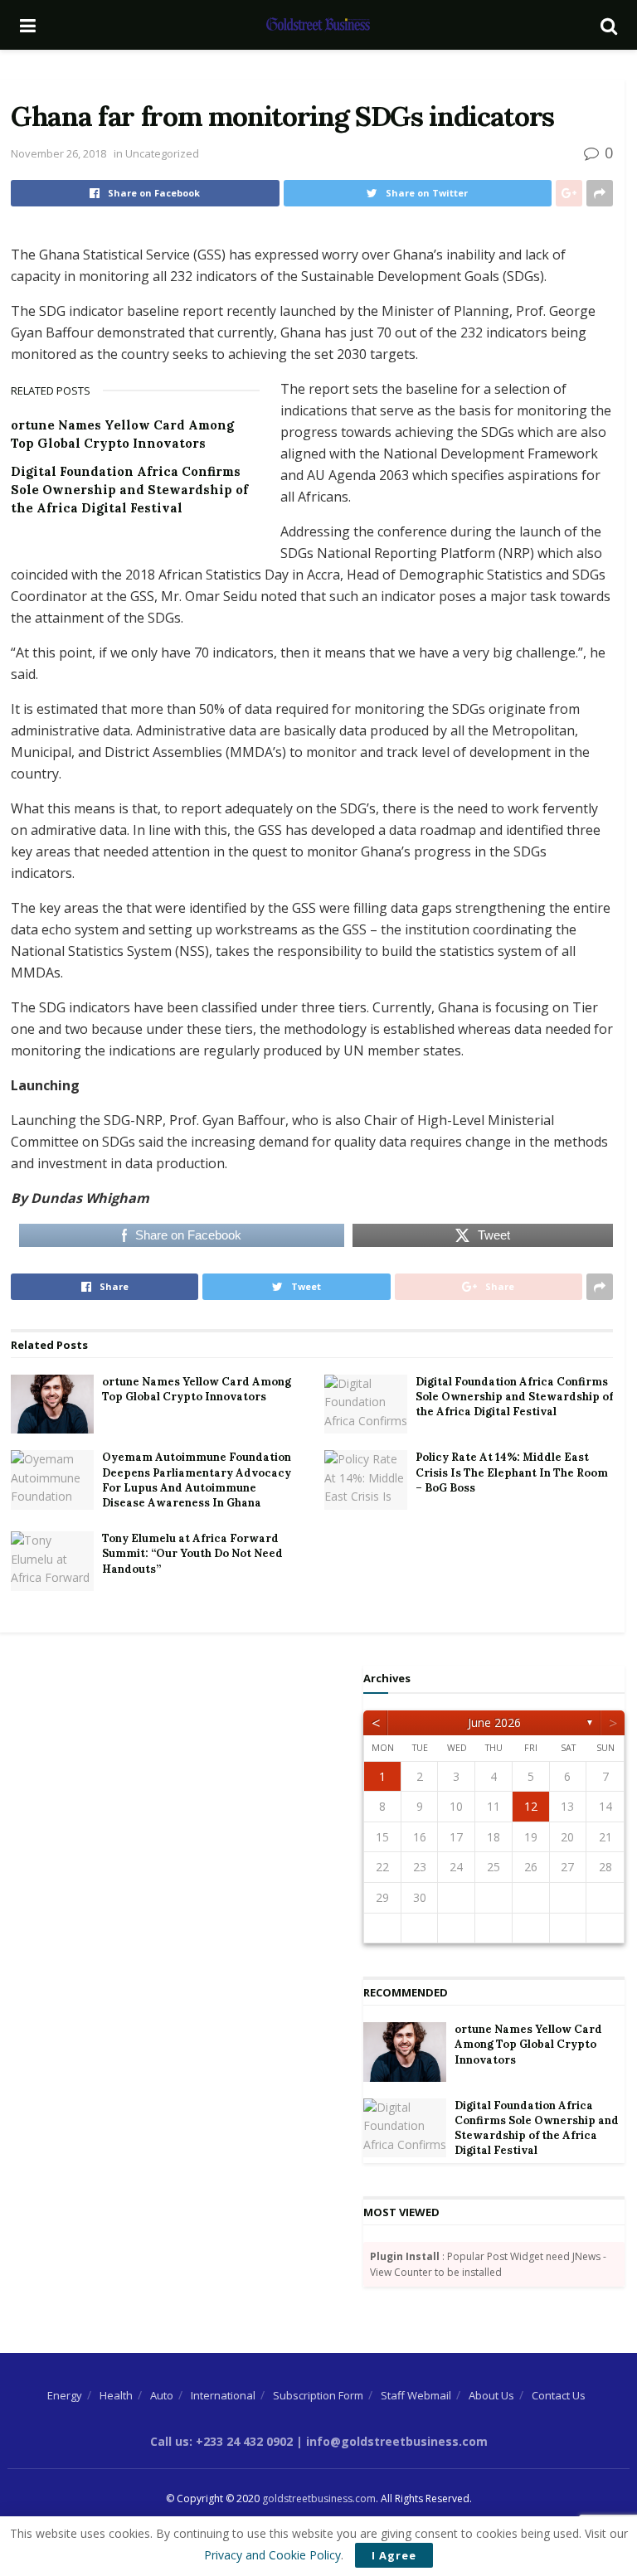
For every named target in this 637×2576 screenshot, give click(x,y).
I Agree (394, 2555)
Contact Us (559, 2395)
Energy (65, 2395)
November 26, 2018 (58, 153)
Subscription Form (318, 2395)
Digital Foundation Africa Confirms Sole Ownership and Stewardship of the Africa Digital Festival (129, 490)
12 (531, 1806)
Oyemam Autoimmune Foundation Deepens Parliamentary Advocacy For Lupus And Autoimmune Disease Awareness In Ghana (197, 1480)
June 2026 (494, 1722)
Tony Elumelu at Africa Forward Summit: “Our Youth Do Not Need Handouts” (192, 1553)
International (223, 2395)
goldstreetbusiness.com (319, 2498)
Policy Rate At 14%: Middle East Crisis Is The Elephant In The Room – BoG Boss (512, 1472)
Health (116, 2395)
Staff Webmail (416, 2395)
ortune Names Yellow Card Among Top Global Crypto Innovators (197, 1389)
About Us (491, 2395)
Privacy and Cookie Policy (272, 2555)
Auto (162, 2395)
